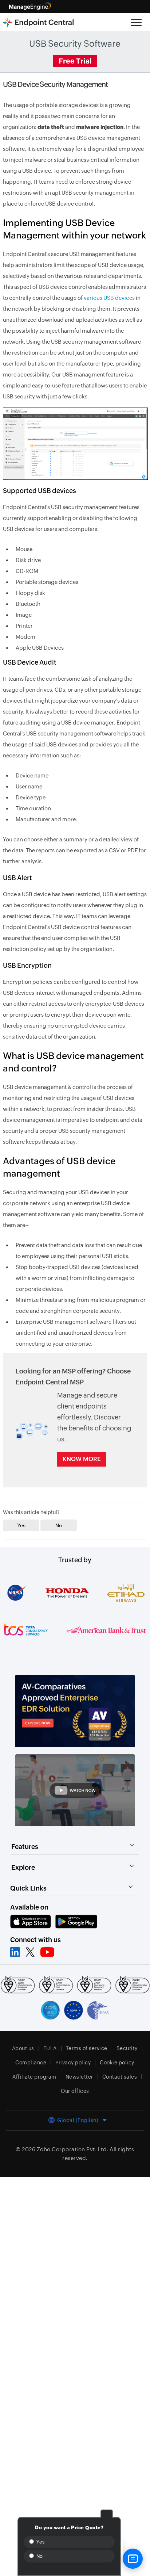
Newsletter (79, 2077)
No (39, 2556)
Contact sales (120, 2077)
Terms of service (87, 2048)
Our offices (75, 2091)
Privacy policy (73, 2063)
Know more (82, 1459)
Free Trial (75, 61)
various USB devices (109, 298)
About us (23, 2048)
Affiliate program (34, 2077)
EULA (50, 2048)
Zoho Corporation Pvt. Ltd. (73, 2149)
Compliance (31, 2063)
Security (127, 2048)
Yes (40, 2542)
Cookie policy (117, 2063)
